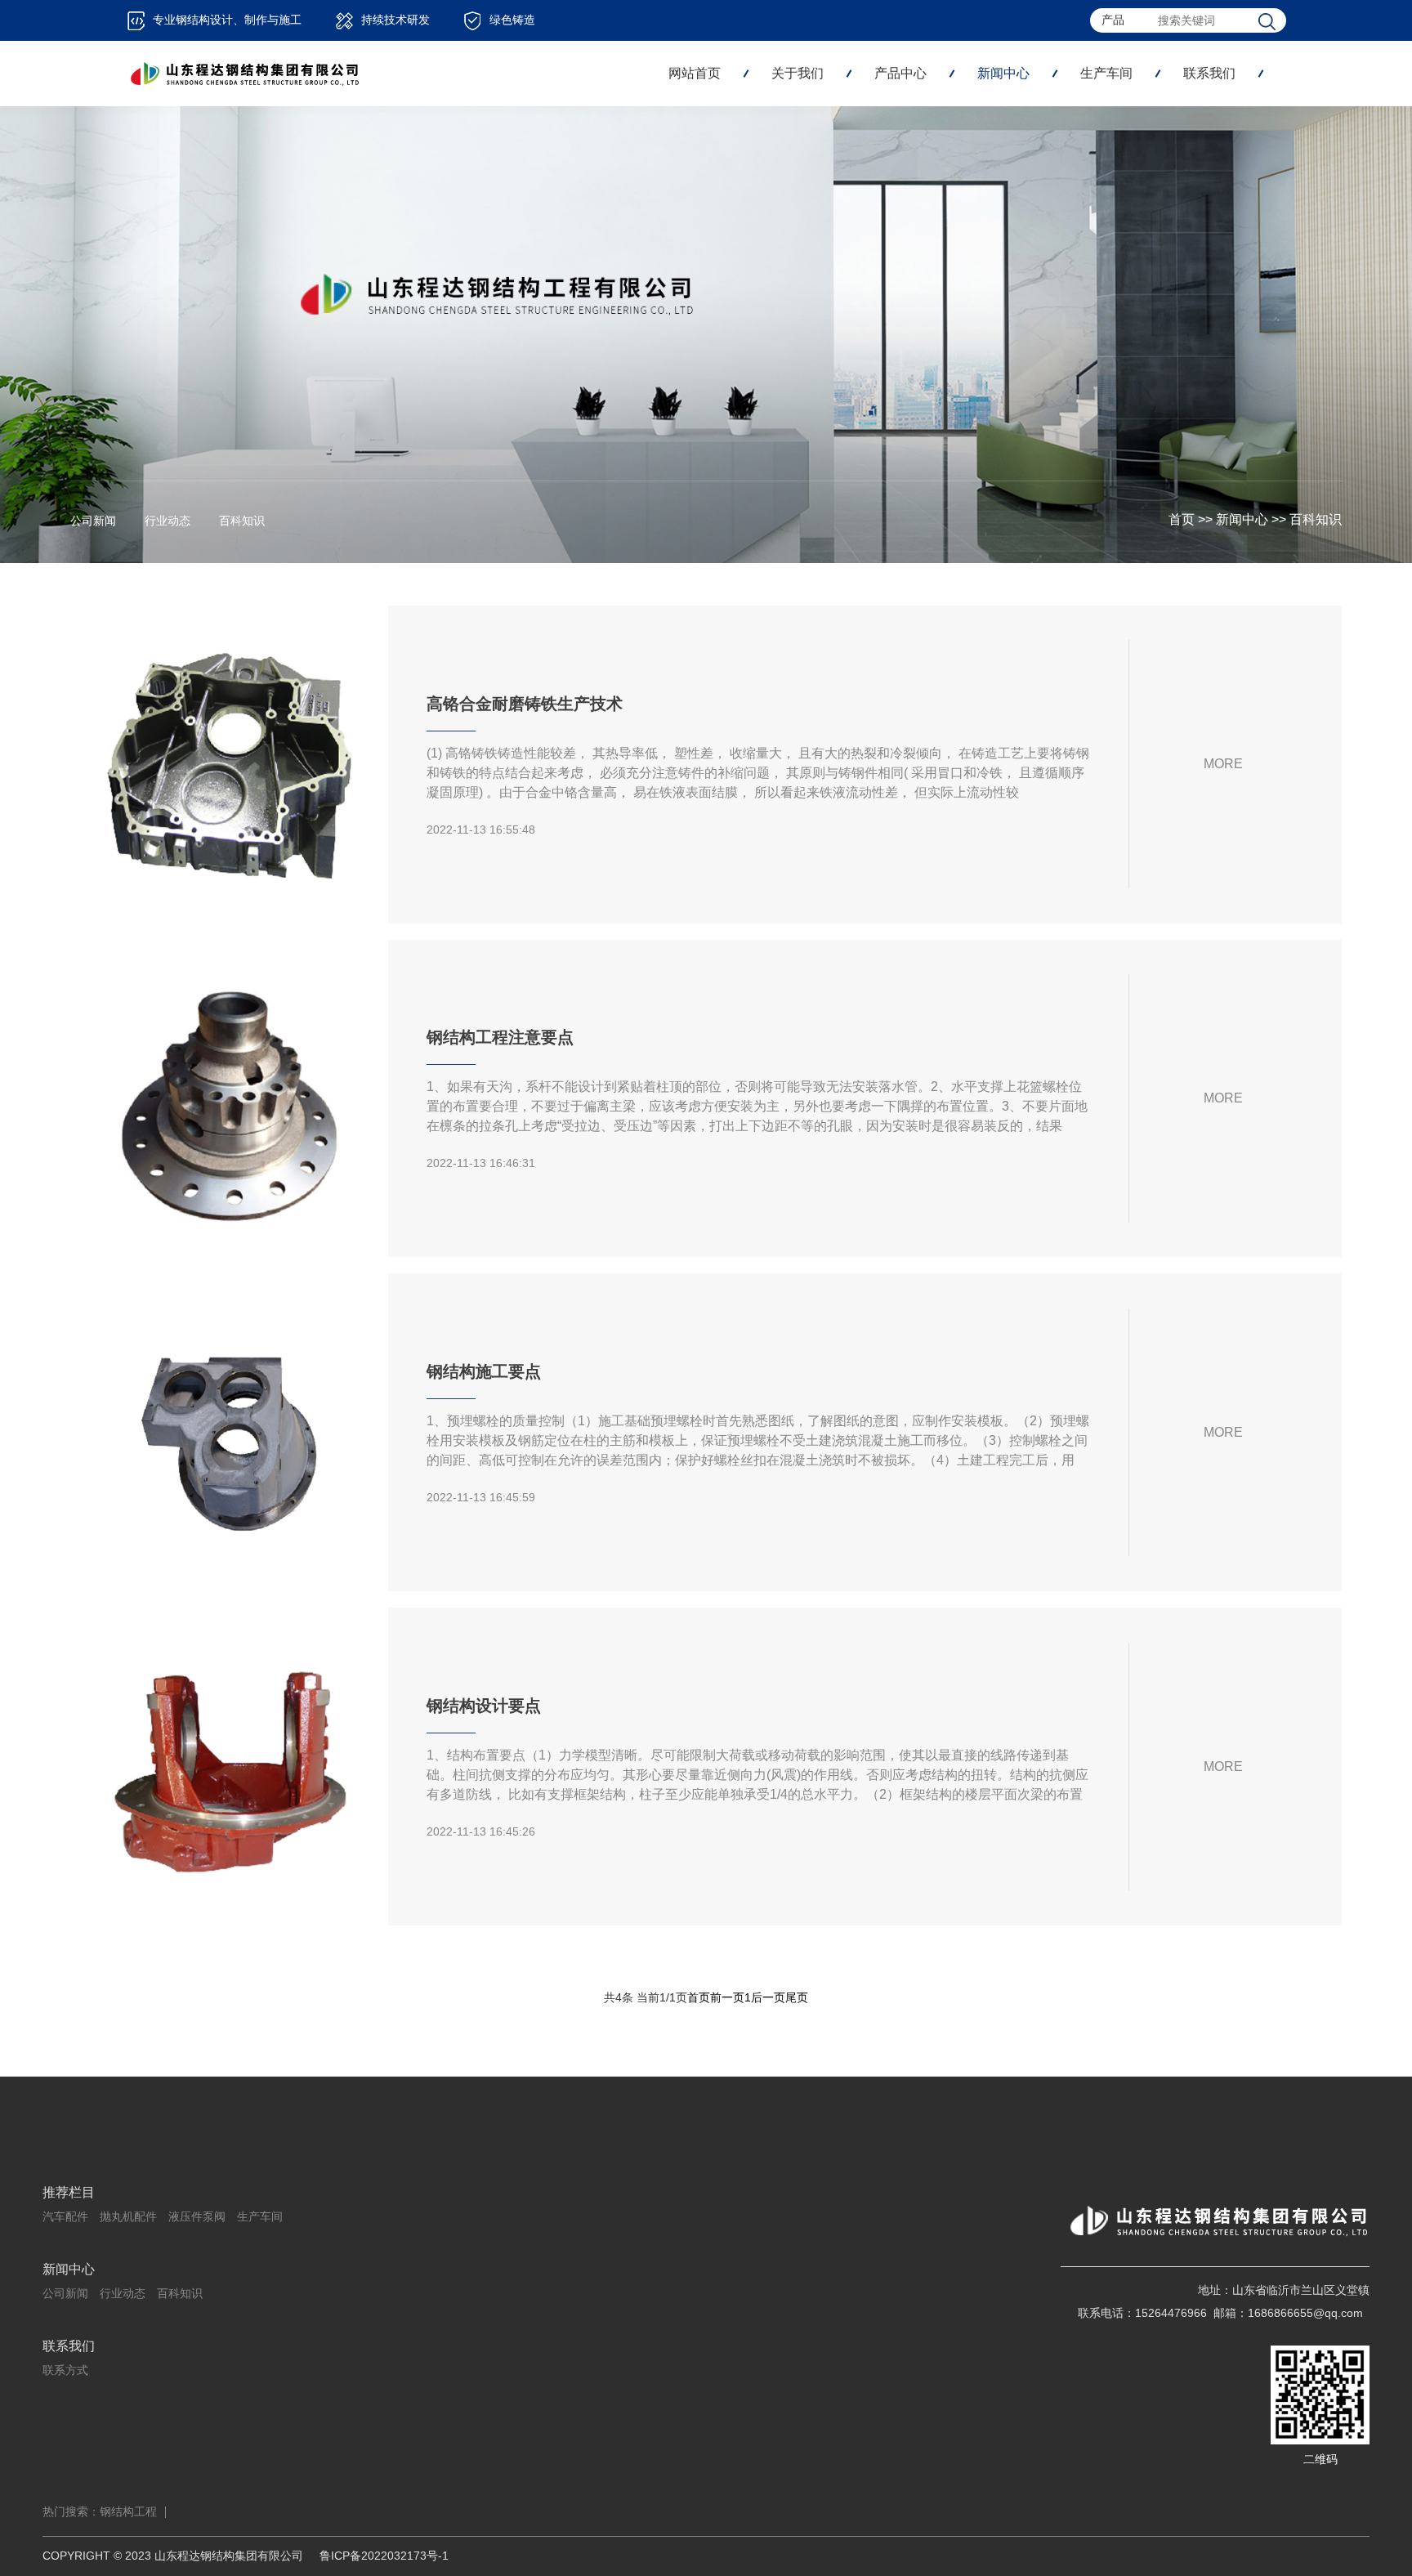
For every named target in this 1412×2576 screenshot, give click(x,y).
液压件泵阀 (197, 2216)
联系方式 (65, 2370)
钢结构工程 (128, 2511)
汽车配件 (65, 2216)
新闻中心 (1003, 73)
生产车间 (1106, 73)
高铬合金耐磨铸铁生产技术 (525, 704)
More (1223, 764)
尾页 (797, 1997)
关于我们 (798, 73)
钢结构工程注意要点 (500, 1037)
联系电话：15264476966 (1142, 2313)
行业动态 (168, 521)
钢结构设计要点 (484, 1706)
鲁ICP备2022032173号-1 (384, 2556)
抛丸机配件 (128, 2216)
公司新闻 (93, 521)
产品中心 (900, 73)
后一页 (768, 1997)
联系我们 (1209, 73)
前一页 (727, 1997)
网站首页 (695, 73)
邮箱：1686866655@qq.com (1288, 2313)
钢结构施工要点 (484, 1371)
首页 (1182, 519)
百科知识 (1316, 519)
